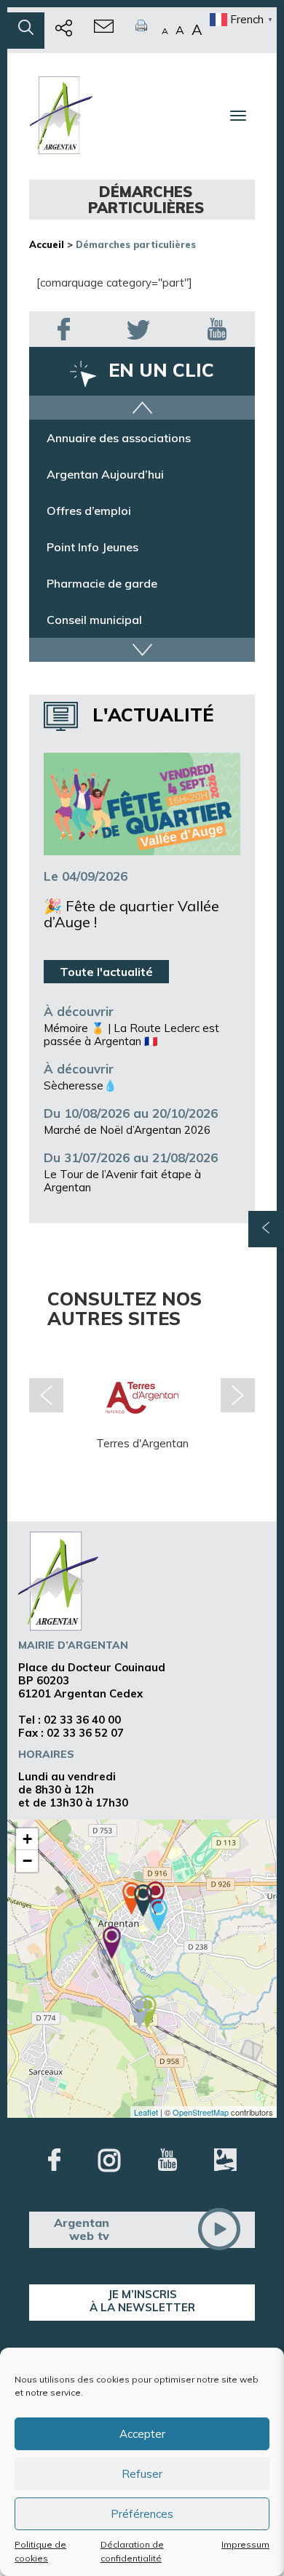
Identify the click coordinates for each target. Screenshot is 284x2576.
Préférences (142, 2514)
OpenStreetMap (201, 2112)
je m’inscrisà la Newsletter (142, 2301)
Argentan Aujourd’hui (105, 474)
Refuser (142, 2474)
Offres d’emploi (89, 511)
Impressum (245, 2544)
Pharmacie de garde (102, 583)
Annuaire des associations (119, 438)
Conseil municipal (94, 620)
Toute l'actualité (106, 972)
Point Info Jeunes (92, 547)
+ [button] (27, 1839)
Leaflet (146, 2112)
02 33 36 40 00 (82, 1720)
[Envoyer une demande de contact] (104, 31)
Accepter (142, 2434)
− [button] (27, 1861)
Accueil (47, 244)
